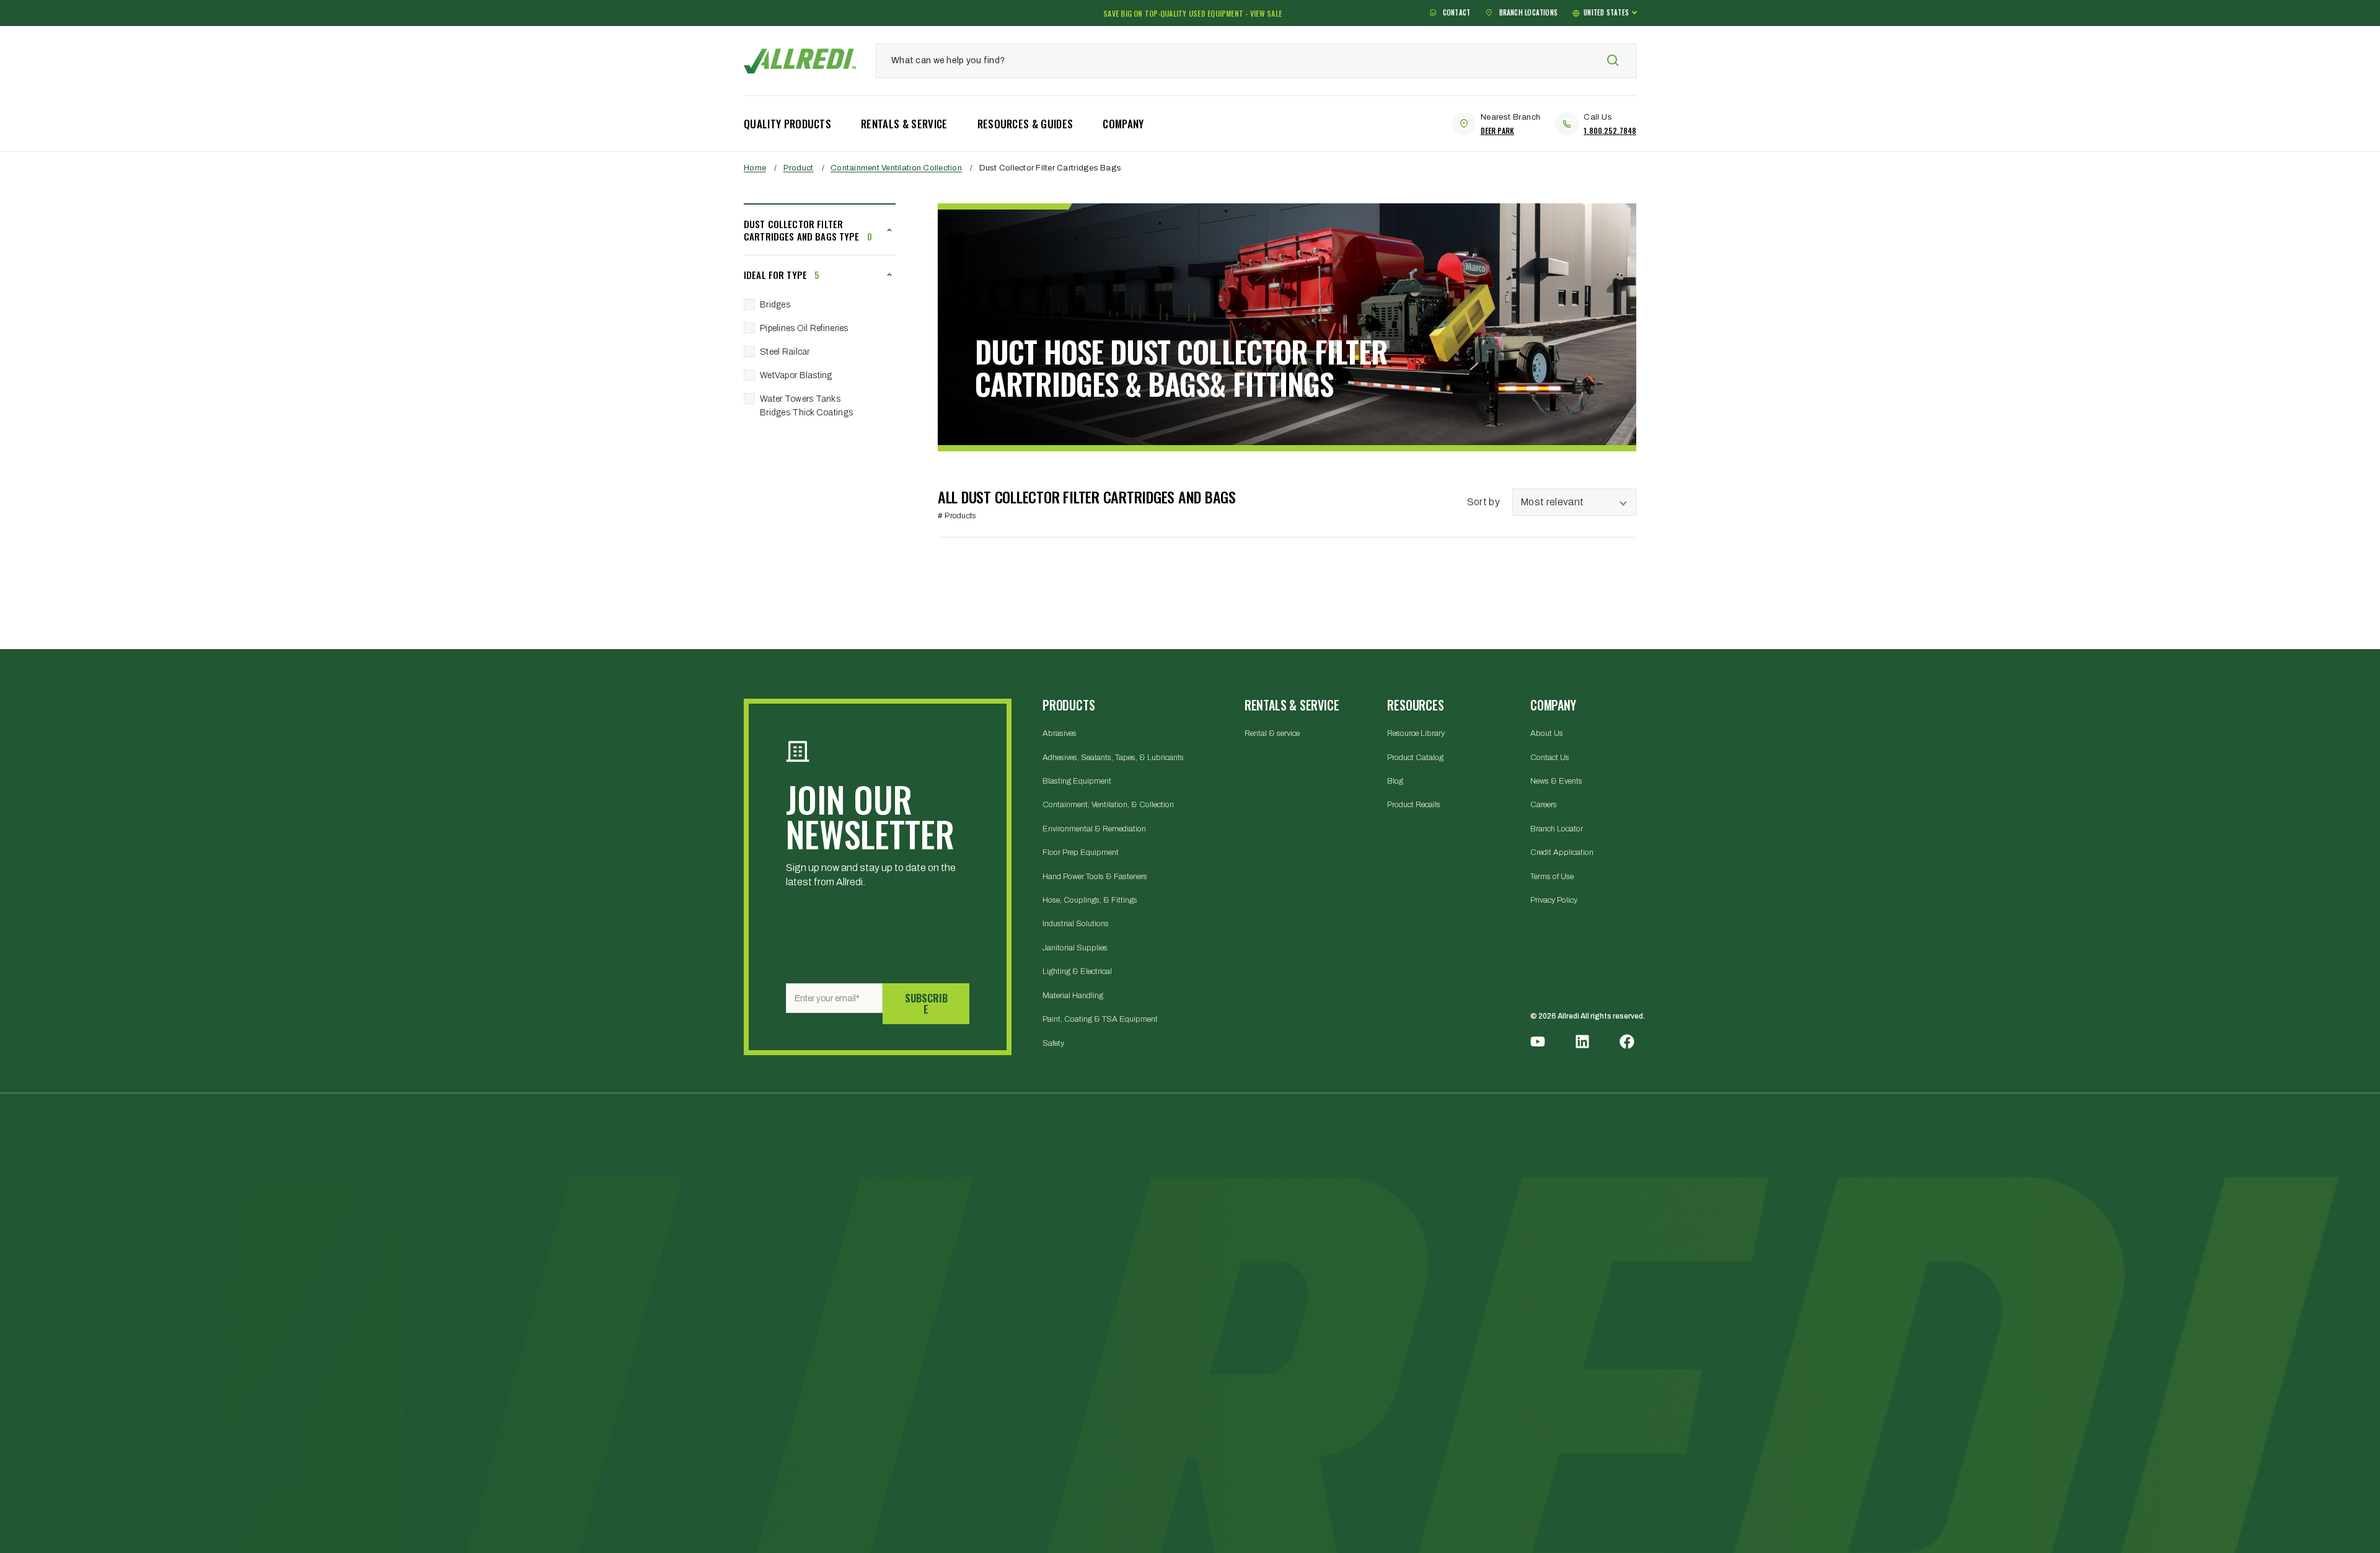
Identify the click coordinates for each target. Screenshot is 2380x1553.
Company (1123, 124)
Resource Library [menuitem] (1416, 733)
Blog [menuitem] (1395, 781)
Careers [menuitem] (1544, 805)
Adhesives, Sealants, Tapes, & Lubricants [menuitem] (1113, 758)
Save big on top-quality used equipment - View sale (1192, 13)
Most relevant (1552, 502)
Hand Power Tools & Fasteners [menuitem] (1095, 877)
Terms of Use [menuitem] (1552, 877)
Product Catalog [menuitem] (1415, 758)
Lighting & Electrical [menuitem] (1077, 971)
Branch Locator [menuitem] (1557, 829)
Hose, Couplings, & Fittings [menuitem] (1090, 900)
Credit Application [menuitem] (1562, 852)
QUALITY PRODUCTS (787, 124)
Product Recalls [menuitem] (1414, 805)
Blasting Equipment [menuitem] (1077, 781)
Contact (1456, 13)
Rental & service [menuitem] (1272, 733)
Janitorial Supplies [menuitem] (1075, 948)
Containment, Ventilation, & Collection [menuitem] (1108, 805)
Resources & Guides (1025, 124)
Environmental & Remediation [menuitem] (1094, 829)
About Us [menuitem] (1547, 733)
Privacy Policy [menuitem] (1554, 900)
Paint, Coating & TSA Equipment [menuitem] (1100, 1019)
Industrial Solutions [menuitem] (1076, 924)
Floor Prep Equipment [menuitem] (1081, 852)
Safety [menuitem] (1053, 1043)
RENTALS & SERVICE (904, 124)
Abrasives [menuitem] (1060, 733)
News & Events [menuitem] (1556, 781)
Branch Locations (1527, 13)
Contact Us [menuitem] (1550, 758)
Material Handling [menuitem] (1073, 996)
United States (1606, 13)
